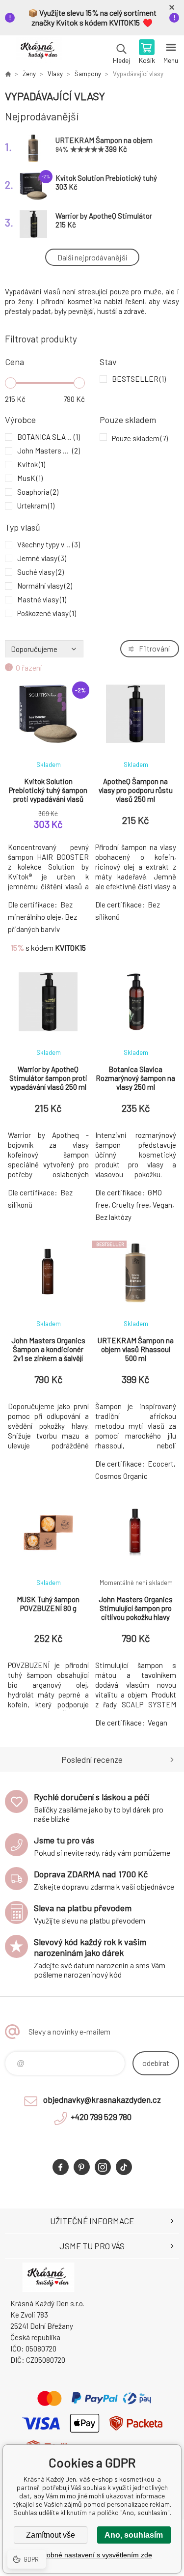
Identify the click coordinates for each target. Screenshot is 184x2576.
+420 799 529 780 (101, 2117)
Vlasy (55, 74)
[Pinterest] (82, 2167)
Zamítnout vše (51, 2535)
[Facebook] (61, 2167)
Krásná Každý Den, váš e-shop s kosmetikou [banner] (39, 53)
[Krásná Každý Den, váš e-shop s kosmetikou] (8, 74)
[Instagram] (103, 2167)
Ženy (29, 74)
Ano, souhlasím (134, 2535)
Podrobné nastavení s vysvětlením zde (92, 2555)
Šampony (88, 74)
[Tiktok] (124, 2167)
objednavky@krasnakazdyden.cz (102, 2099)
